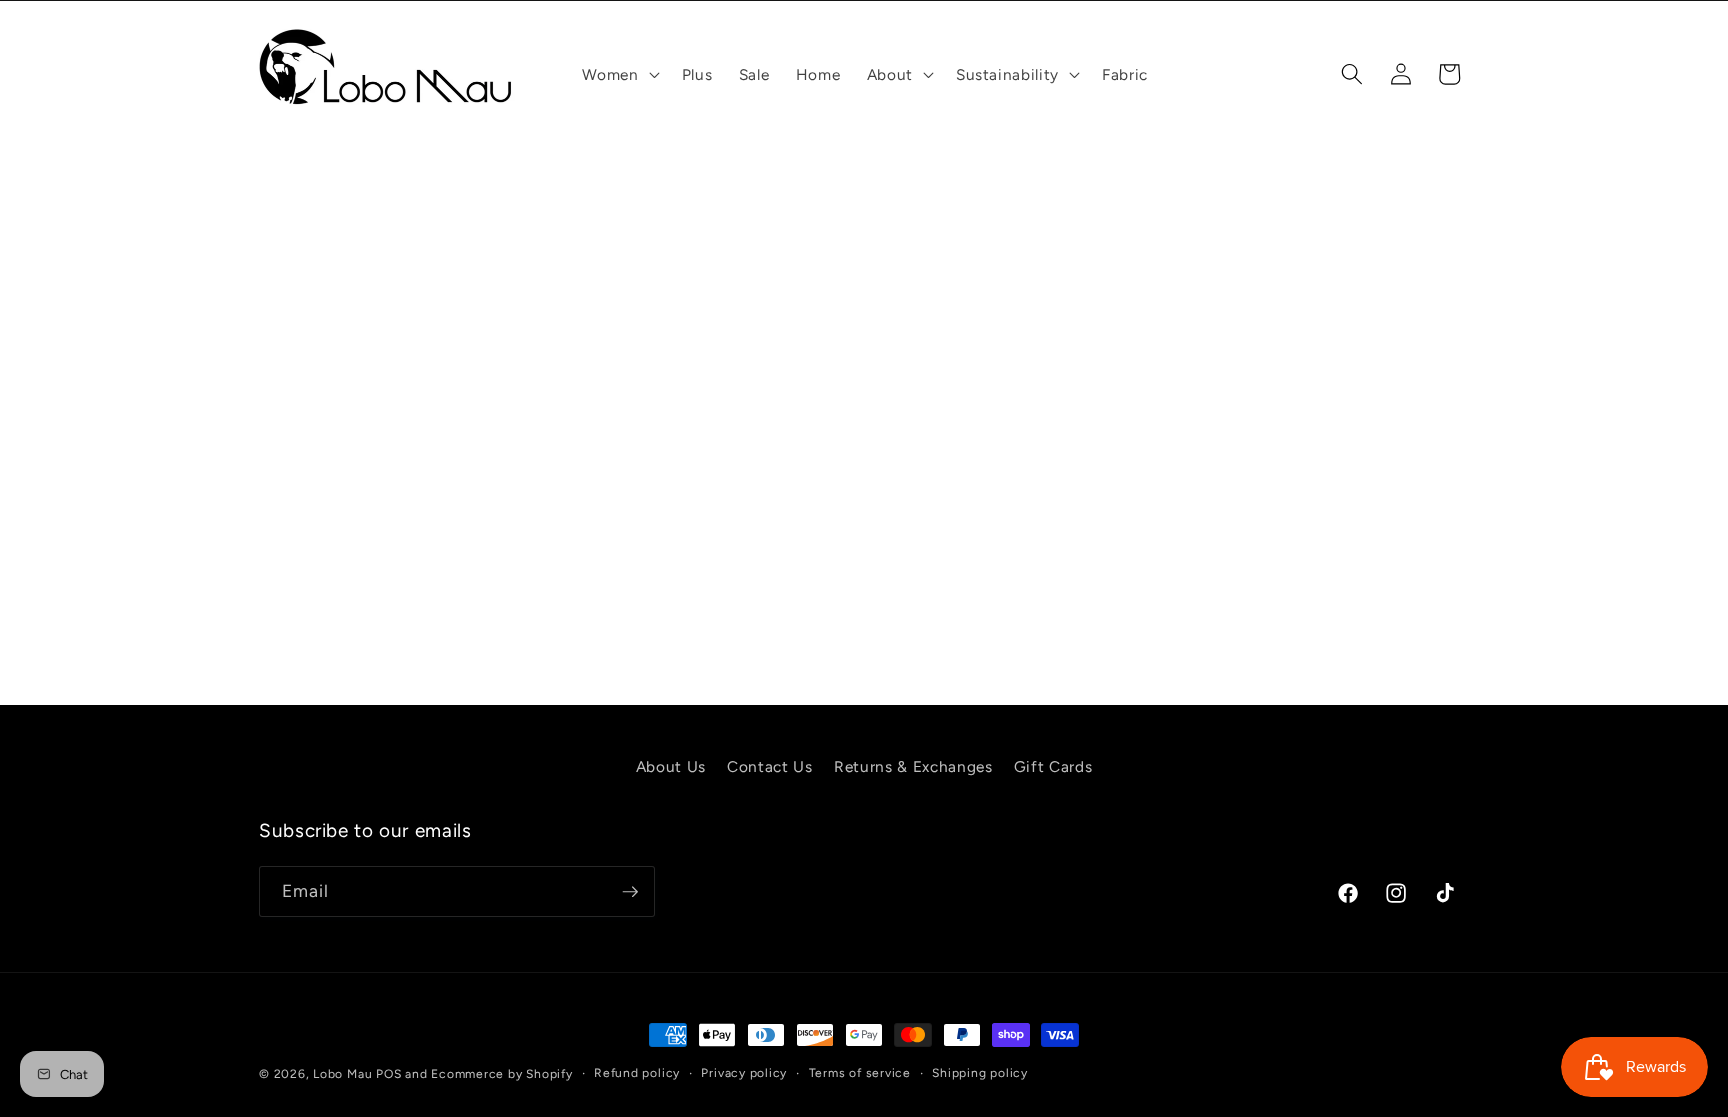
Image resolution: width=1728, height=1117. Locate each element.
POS (388, 1074)
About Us (671, 766)
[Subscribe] (630, 892)
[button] (618, 75)
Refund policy (637, 1073)
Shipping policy (980, 1073)
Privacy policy (744, 1073)
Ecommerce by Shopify (501, 1074)
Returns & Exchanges (913, 766)
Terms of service (860, 1073)
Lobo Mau (342, 1074)
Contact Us (770, 766)
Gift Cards (1053, 766)
